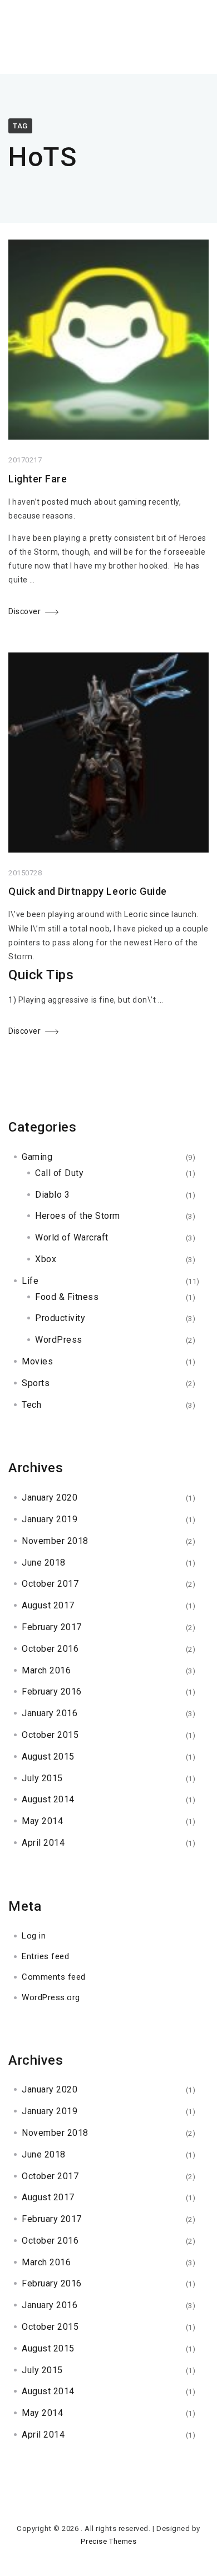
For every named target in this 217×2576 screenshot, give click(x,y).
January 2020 (50, 1498)
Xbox (46, 1259)
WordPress (59, 1340)
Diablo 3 (52, 1195)
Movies (37, 1361)
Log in (34, 1936)
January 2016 (50, 1713)
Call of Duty (59, 1173)
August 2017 (48, 1605)
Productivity (60, 1318)
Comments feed (54, 1977)
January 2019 (50, 1519)
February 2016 (52, 1691)
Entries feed (45, 1956)
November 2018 (55, 1541)
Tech (31, 1405)
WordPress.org (51, 1997)
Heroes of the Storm (78, 1216)
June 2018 (44, 1563)
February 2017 (52, 1627)
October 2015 (50, 1735)
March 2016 (46, 1670)
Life (30, 1281)
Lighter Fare (38, 479)
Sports (36, 1383)
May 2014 (42, 1821)
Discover (24, 611)
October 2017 (50, 1584)
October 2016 (50, 1649)
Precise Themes (108, 2541)
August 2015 (48, 1757)
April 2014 (43, 1843)
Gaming (37, 1157)
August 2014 (48, 1799)
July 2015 (42, 1778)
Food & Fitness (67, 1297)
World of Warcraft (72, 1237)
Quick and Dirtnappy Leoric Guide (88, 891)
